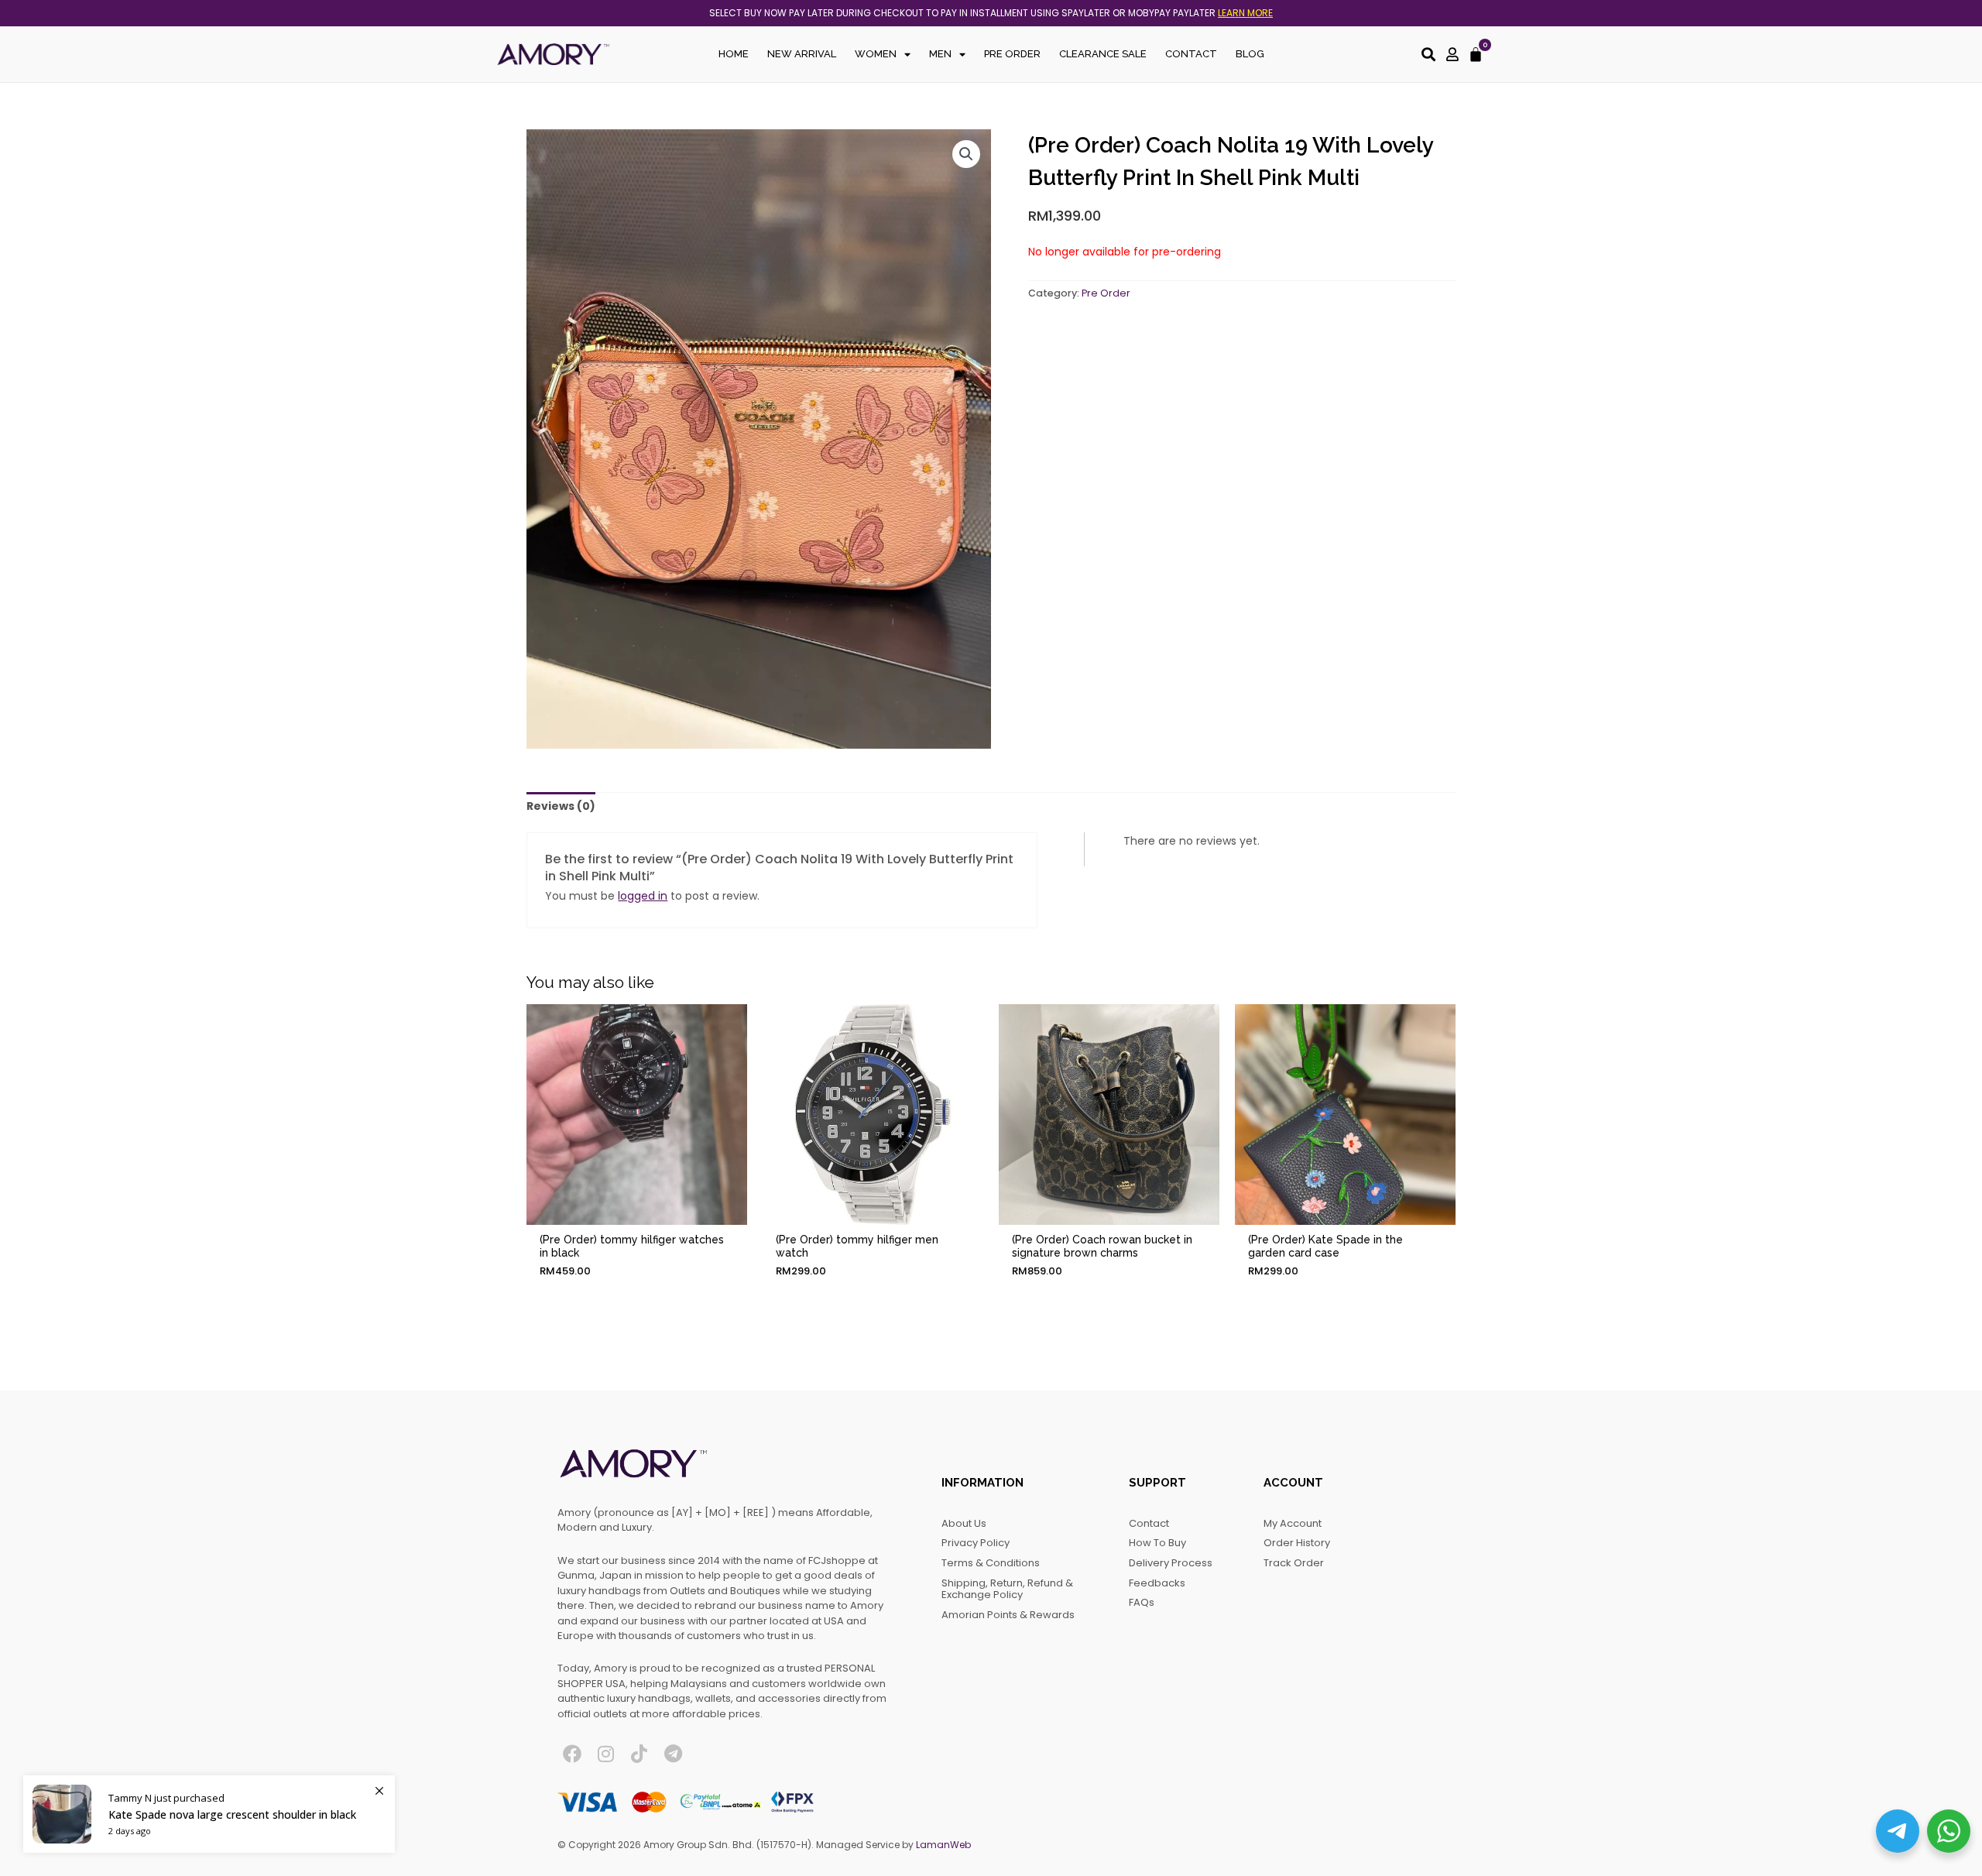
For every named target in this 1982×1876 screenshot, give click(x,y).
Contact (1191, 54)
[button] (966, 154)
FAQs (1142, 1602)
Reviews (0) (561, 806)
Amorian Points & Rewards (1008, 1615)
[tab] (561, 807)
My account (1293, 1523)
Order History (1297, 1543)
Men (940, 54)
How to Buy (1157, 1543)
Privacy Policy (976, 1543)
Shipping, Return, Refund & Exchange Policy (1007, 1589)
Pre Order (1012, 54)
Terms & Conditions (991, 1563)
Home (734, 54)
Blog (1250, 54)
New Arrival (802, 54)
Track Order (1294, 1563)
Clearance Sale (1103, 54)
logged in (643, 896)
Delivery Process (1171, 1563)
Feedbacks (1157, 1583)
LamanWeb (943, 1845)
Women (876, 54)
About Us (964, 1523)
